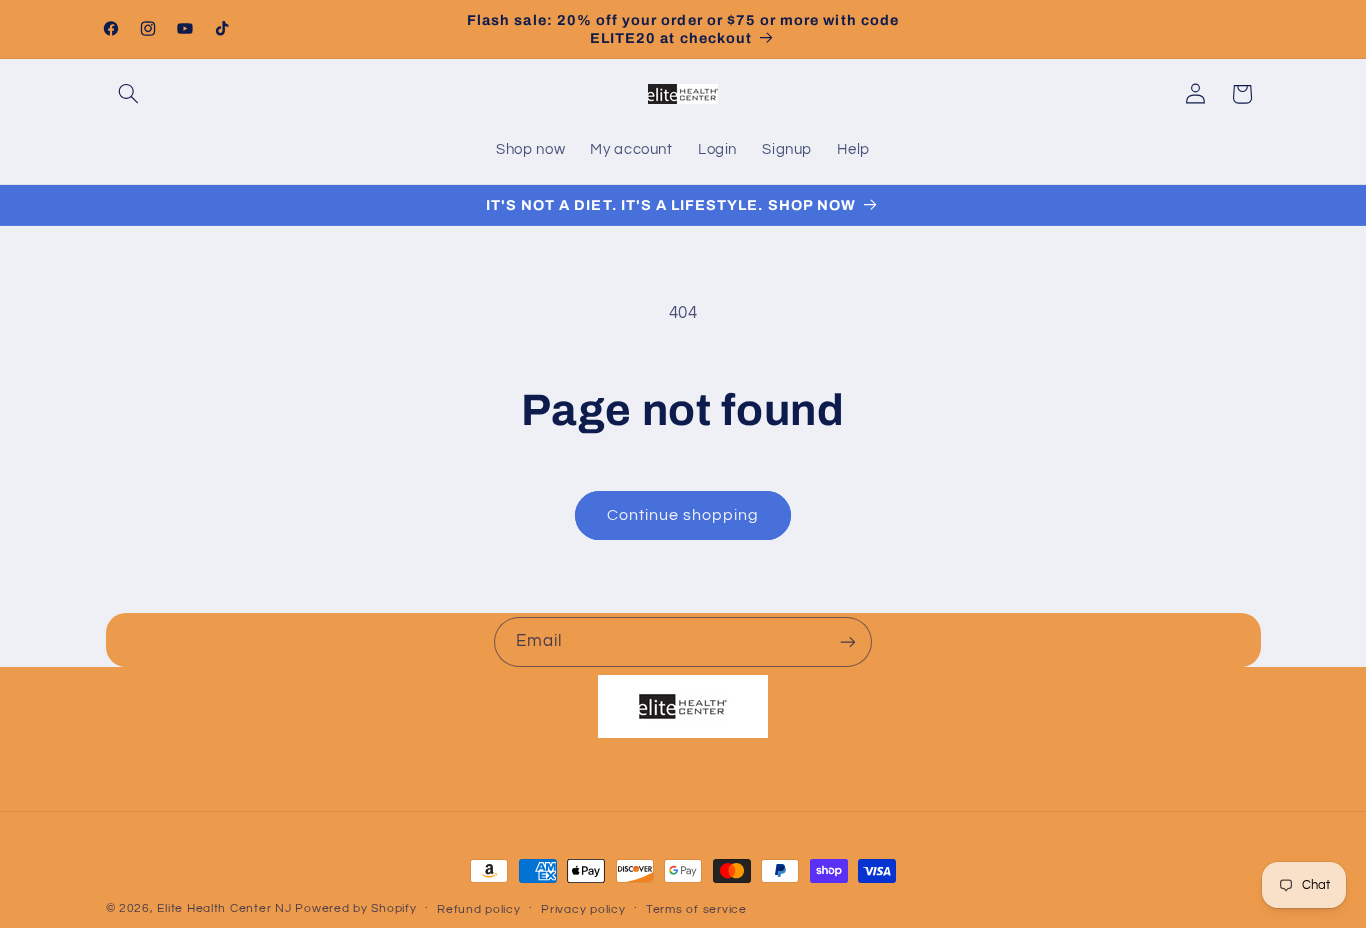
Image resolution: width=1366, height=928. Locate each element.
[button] (129, 94)
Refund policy (479, 909)
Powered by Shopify (355, 908)
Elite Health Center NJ (224, 908)
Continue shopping (683, 515)
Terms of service (696, 909)
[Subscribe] (848, 641)
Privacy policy (583, 909)
